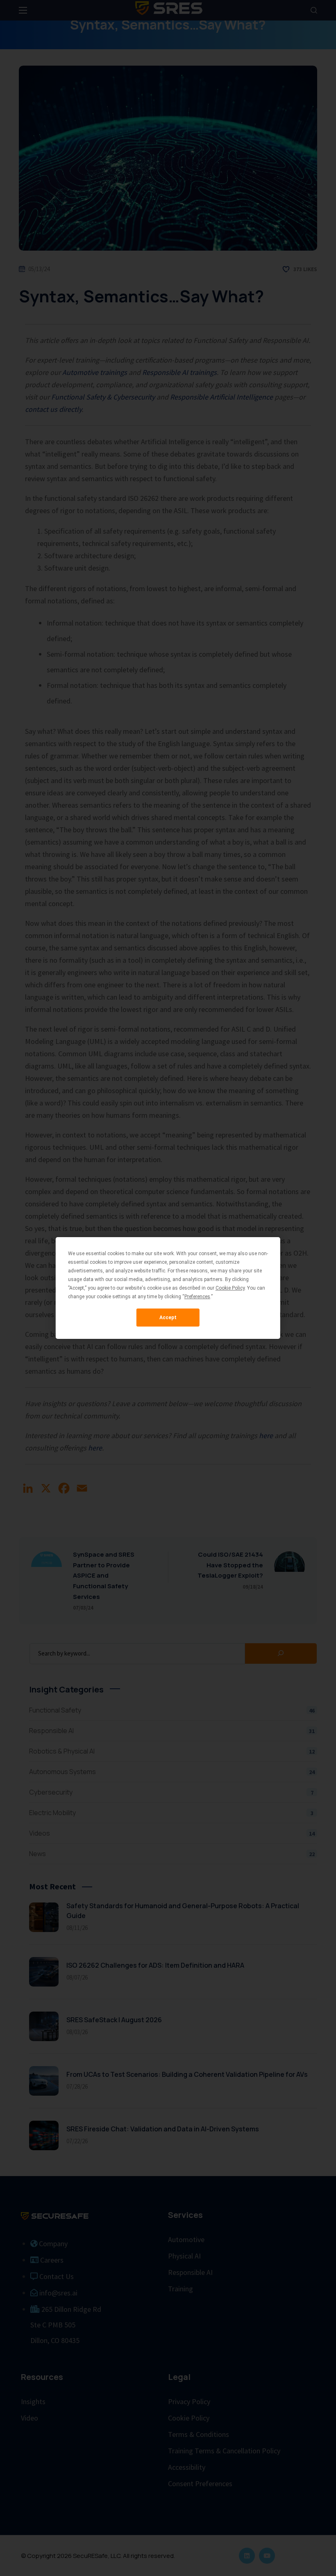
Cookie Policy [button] (230, 1288)
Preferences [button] (197, 1297)
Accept (168, 1318)
